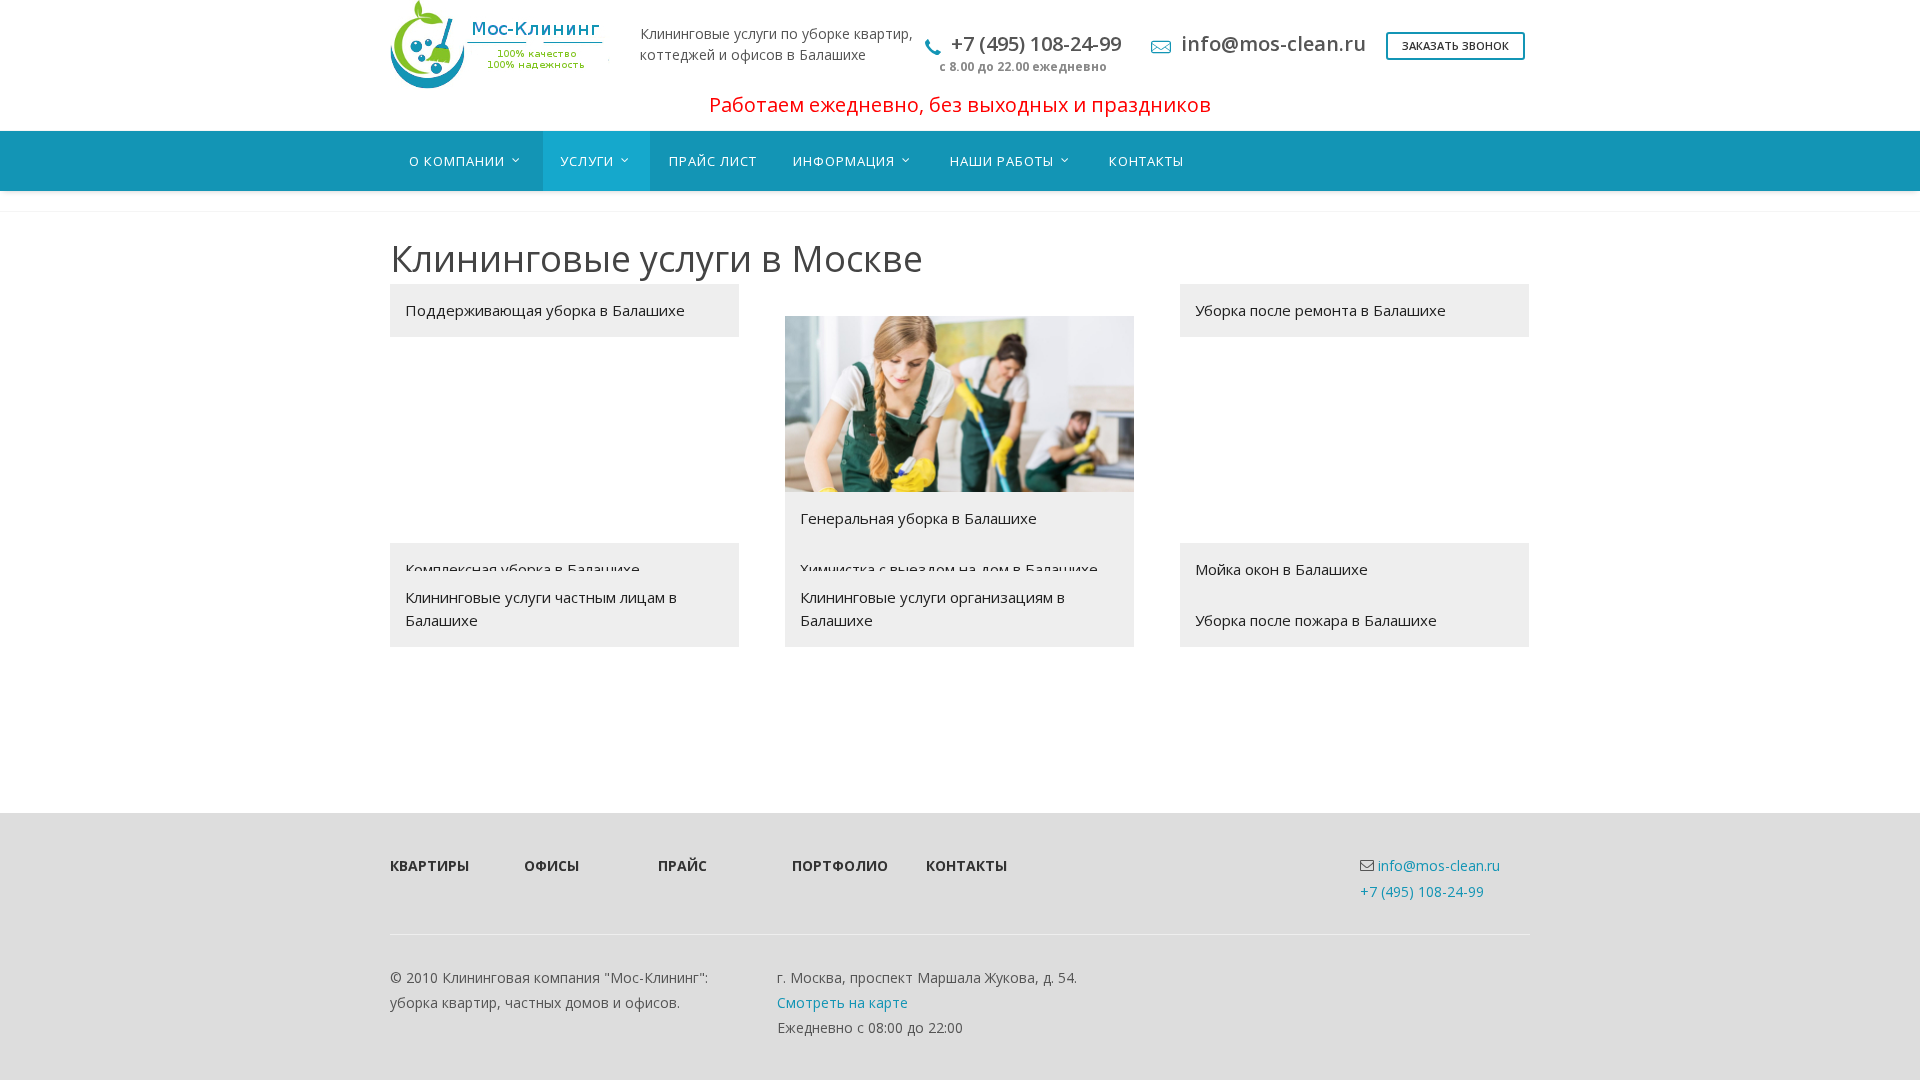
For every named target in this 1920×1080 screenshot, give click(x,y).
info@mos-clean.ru (1439, 865)
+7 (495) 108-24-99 (1422, 891)
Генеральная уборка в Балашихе (918, 518)
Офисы (551, 865)
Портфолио (832, 865)
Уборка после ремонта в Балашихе (1320, 310)
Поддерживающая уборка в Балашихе (545, 310)
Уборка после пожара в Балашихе (1316, 620)
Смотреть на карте (842, 1002)
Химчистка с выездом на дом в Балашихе (949, 569)
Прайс (682, 865)
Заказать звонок (1455, 45)
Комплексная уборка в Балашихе (522, 569)
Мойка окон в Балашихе (1281, 569)
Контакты (966, 865)
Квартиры (429, 865)
